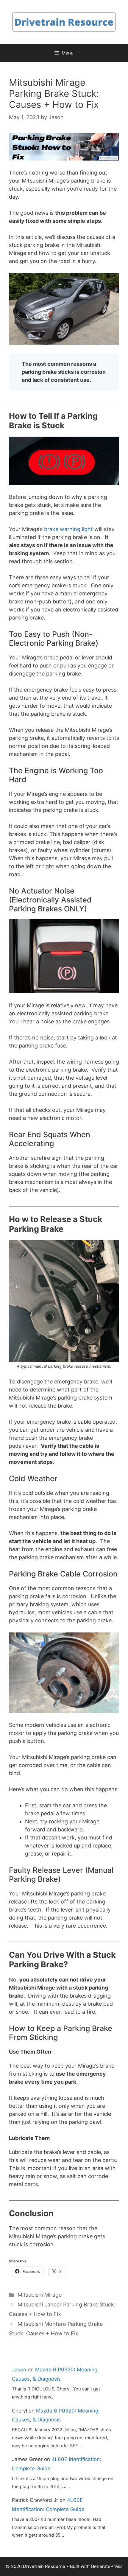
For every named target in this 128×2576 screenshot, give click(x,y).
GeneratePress (107, 2566)
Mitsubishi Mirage (40, 2295)
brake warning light (68, 529)
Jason (19, 2370)
